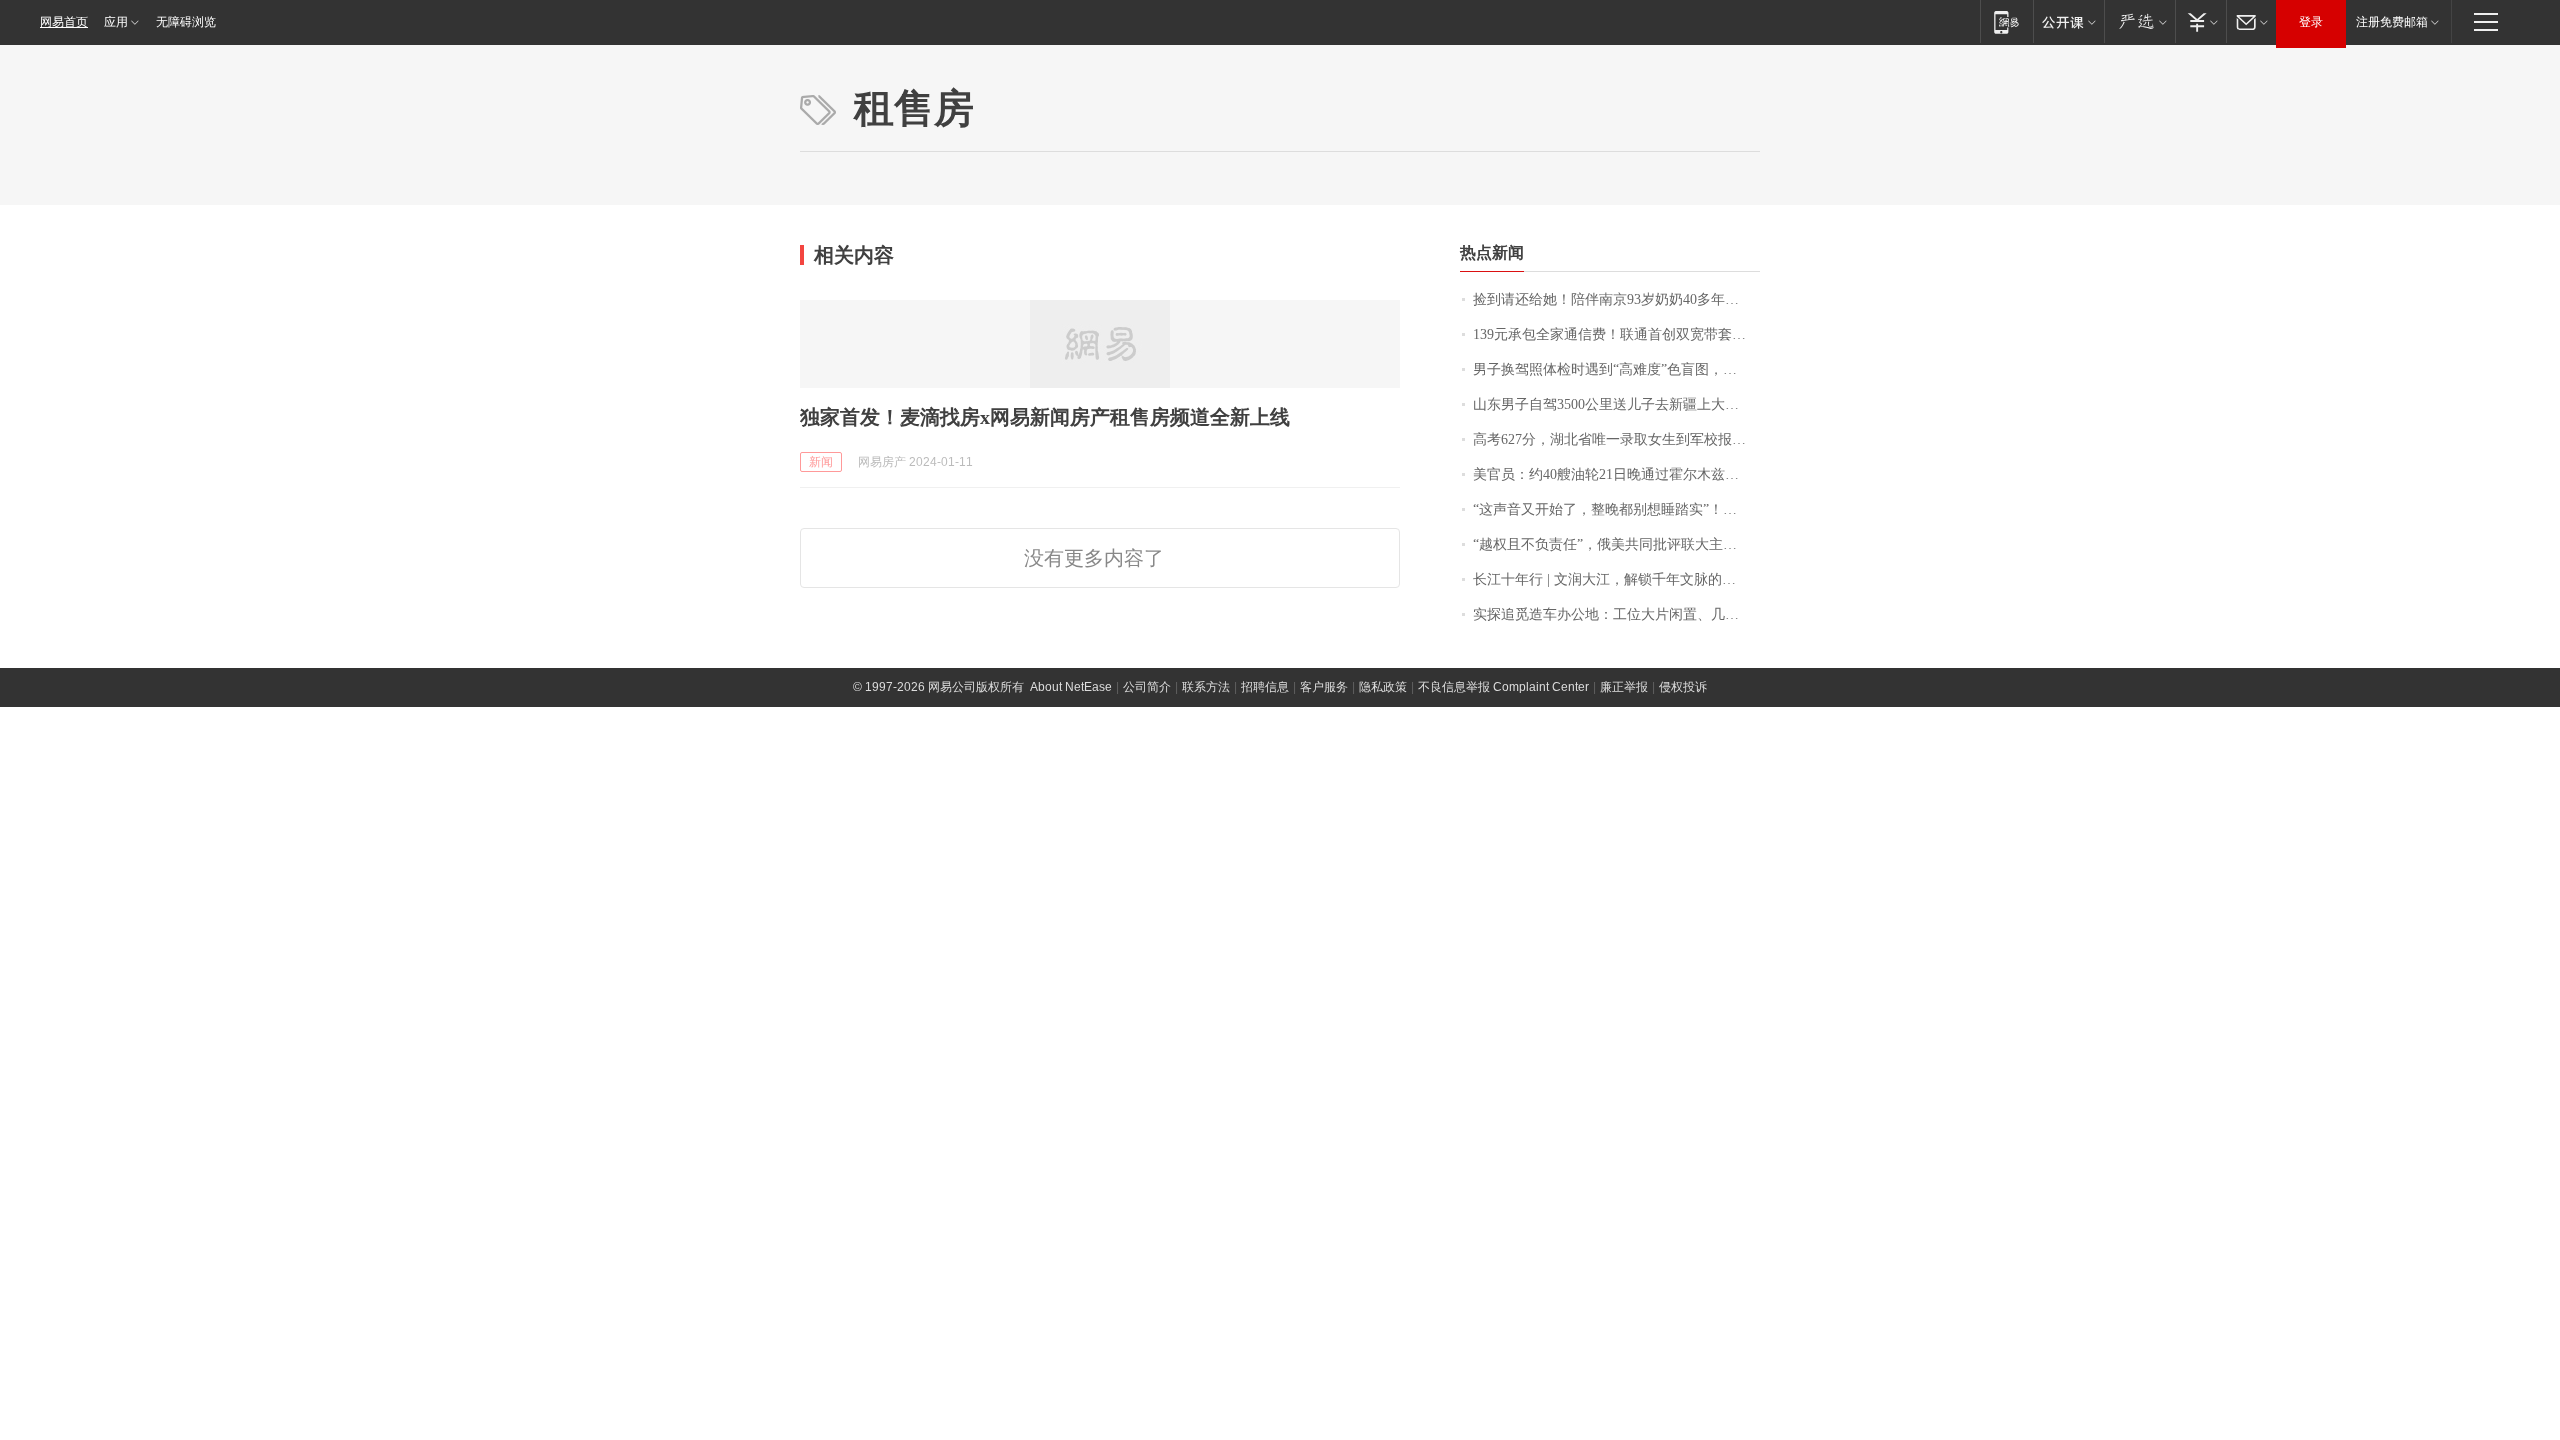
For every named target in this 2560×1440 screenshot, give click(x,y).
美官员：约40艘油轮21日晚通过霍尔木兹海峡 (1613, 474)
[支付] (2200, 21)
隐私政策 (1383, 687)
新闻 (821, 462)
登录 (2311, 22)
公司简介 (1147, 687)
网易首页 (64, 22)
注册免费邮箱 (2392, 22)
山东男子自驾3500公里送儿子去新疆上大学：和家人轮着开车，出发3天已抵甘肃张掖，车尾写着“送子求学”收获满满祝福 (1616, 404)
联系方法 (1206, 687)
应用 (116, 22)
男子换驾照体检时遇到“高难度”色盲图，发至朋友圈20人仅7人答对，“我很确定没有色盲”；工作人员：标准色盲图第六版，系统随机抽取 (1616, 369)
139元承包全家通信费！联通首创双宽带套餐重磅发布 (1616, 334)
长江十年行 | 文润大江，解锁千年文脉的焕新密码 (1616, 579)
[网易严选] (2139, 21)
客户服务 (1324, 687)
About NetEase (1071, 687)
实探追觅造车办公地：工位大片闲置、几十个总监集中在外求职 (1616, 614)
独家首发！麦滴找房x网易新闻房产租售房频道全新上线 (1045, 417)
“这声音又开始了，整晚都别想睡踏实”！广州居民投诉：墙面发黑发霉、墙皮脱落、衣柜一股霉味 (1616, 509)
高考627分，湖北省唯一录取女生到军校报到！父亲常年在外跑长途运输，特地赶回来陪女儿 (1616, 439)
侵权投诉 (1683, 687)
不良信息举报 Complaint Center (1503, 687)
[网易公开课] (2068, 21)
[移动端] (2006, 21)
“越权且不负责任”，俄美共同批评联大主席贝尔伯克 (1616, 544)
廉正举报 (1624, 687)
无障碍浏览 (186, 22)
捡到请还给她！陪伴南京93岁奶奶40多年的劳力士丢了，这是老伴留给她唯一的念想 (1616, 299)
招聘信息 (1265, 687)
